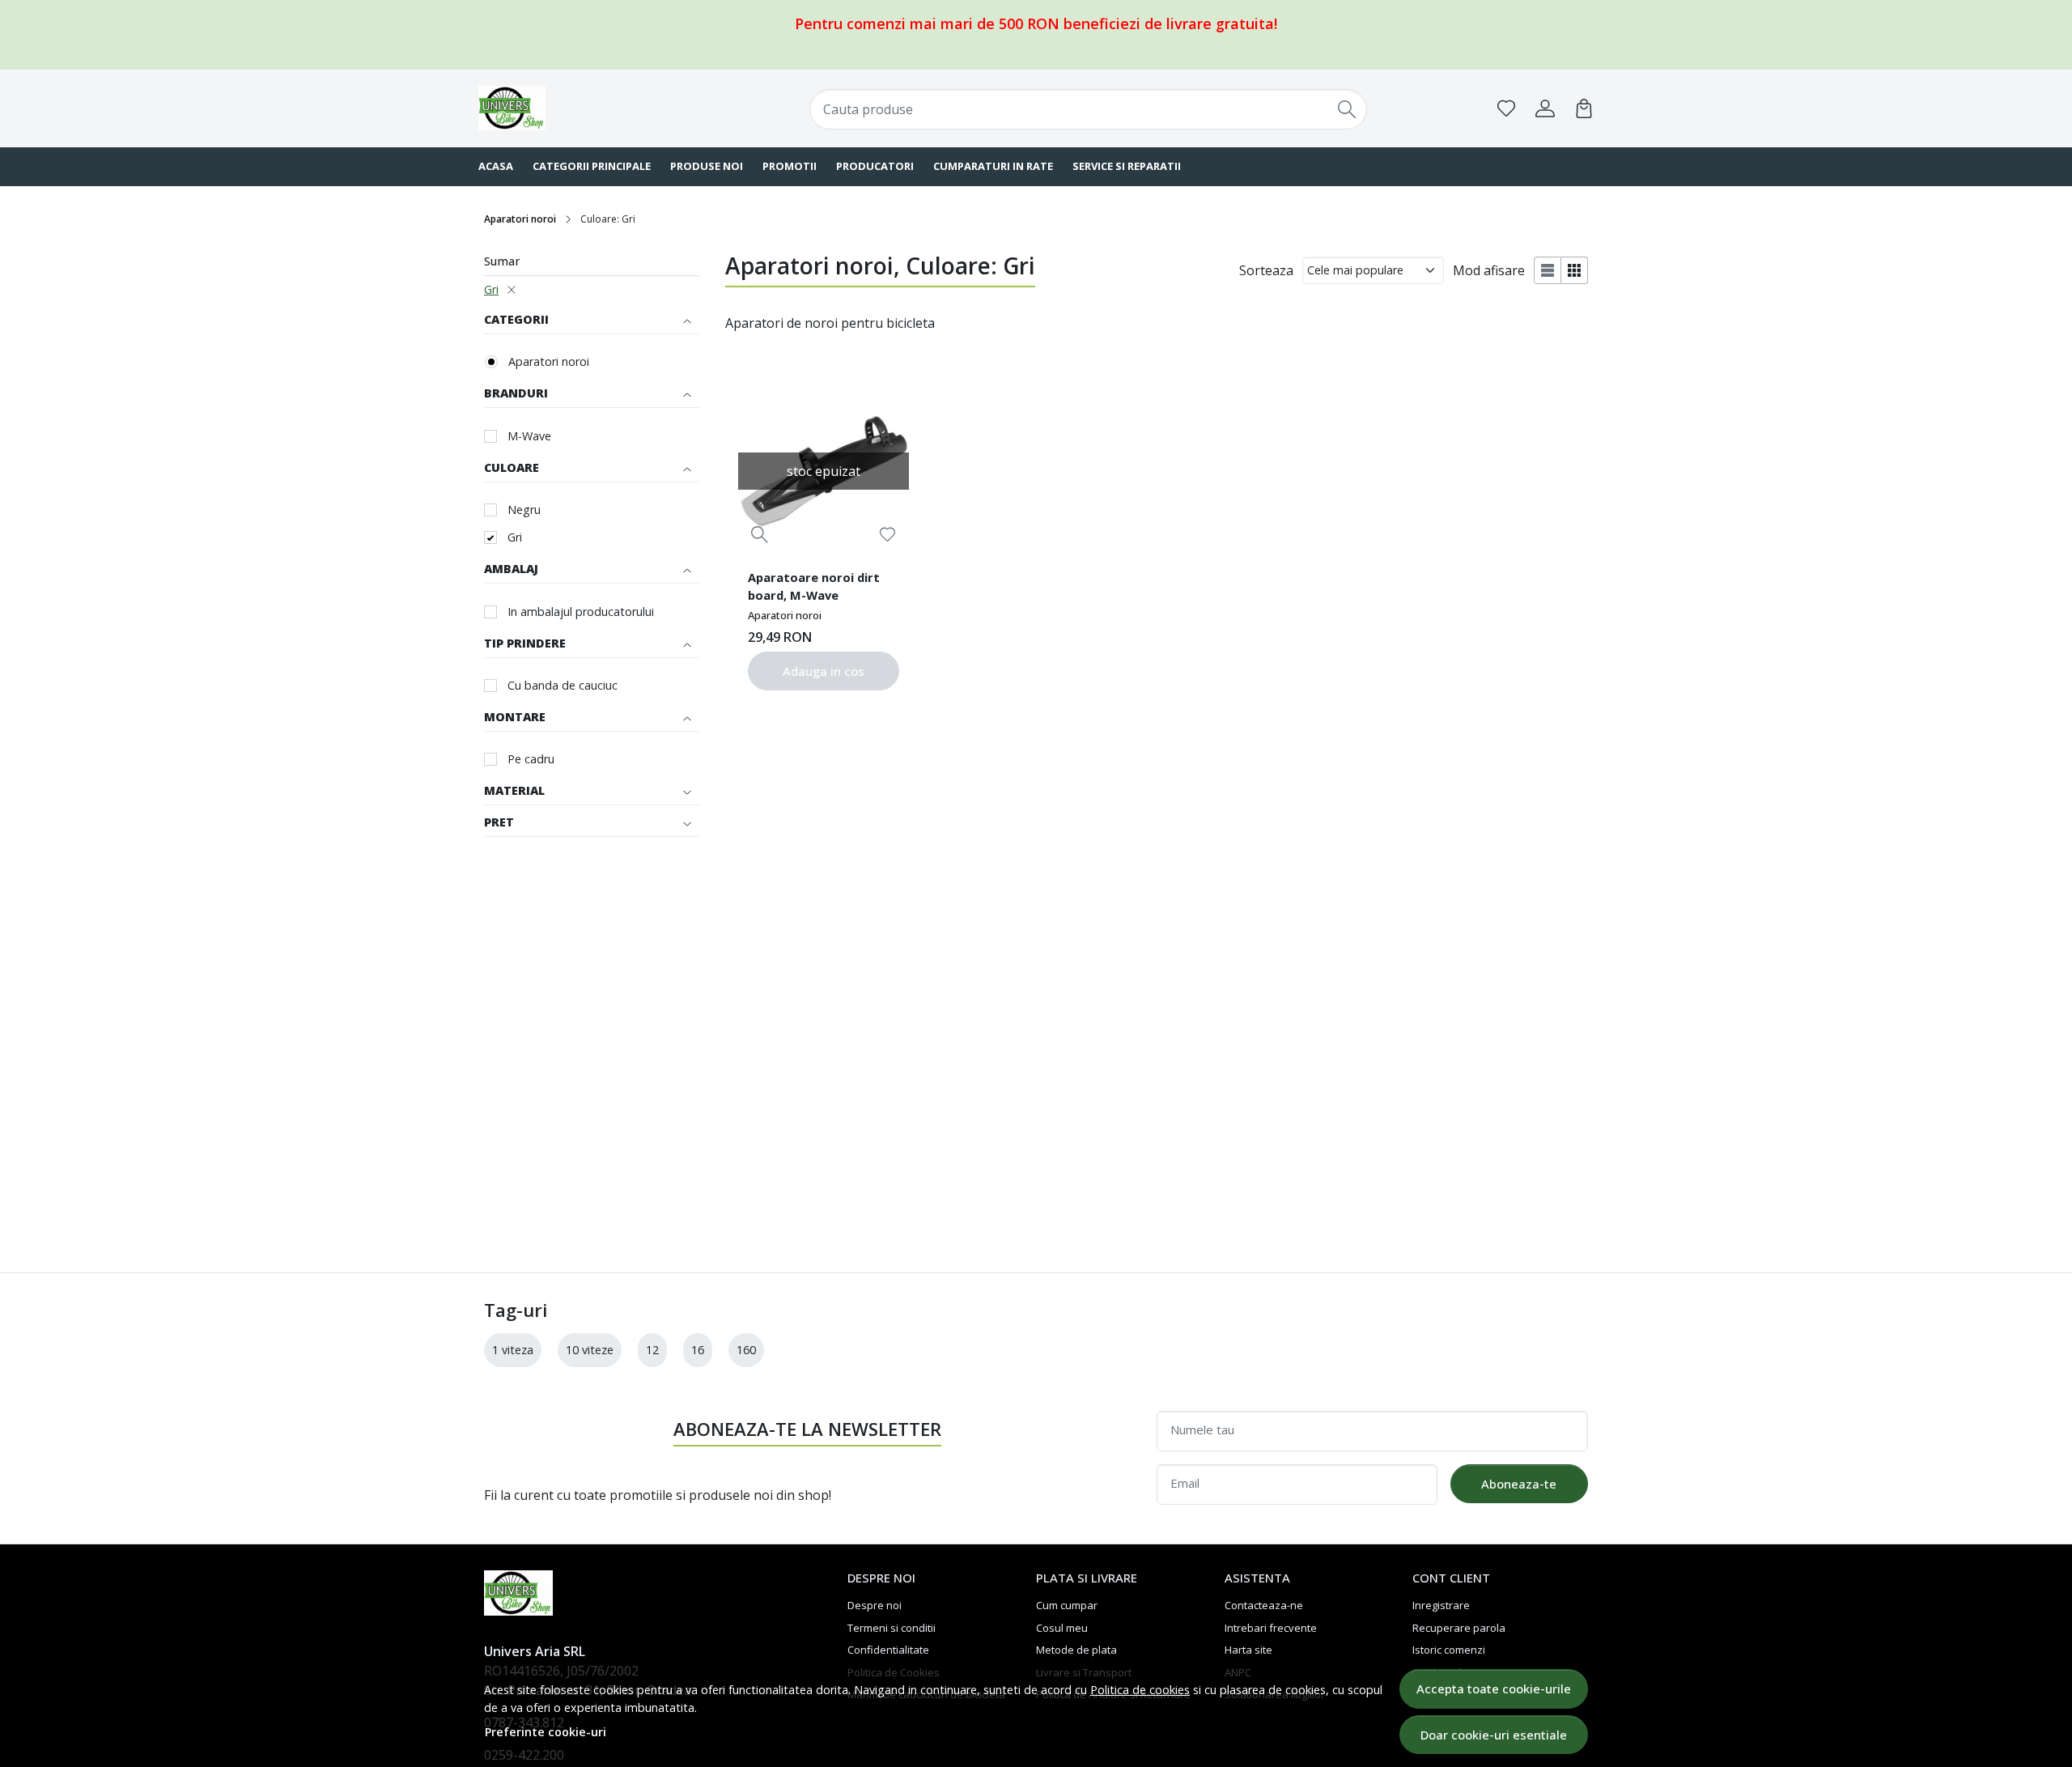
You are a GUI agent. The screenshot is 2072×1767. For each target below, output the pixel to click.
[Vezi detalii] (760, 535)
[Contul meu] (1545, 108)
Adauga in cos (824, 671)
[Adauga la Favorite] (887, 535)
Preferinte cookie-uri (546, 1732)
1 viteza (513, 1350)
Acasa (496, 166)
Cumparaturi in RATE (993, 166)
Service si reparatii (1127, 166)
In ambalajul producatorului (581, 612)
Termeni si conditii (892, 1628)
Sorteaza (1266, 270)
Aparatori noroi (520, 219)
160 (746, 1350)
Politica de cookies (1140, 1690)
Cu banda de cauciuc (563, 685)
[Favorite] (1506, 108)
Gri (491, 289)
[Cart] (1584, 108)
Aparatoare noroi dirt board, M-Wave (814, 586)
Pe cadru (531, 759)
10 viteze (590, 1350)
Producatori (875, 166)
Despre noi (875, 1605)
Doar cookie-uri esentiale (1494, 1735)
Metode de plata (1076, 1650)
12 (652, 1350)
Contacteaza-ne (1264, 1605)
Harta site (1248, 1650)
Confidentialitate (888, 1650)
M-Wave (529, 436)
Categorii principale (592, 166)
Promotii (790, 166)
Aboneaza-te (1519, 1484)
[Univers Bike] (579, 108)
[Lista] (1548, 270)
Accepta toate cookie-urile (1494, 1688)
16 (698, 1350)
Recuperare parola (1459, 1628)
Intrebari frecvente (1271, 1628)
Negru (524, 510)
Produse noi (707, 166)
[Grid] (1575, 270)
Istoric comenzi (1449, 1650)
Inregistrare (1441, 1605)
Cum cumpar (1067, 1605)
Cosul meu (1062, 1628)
